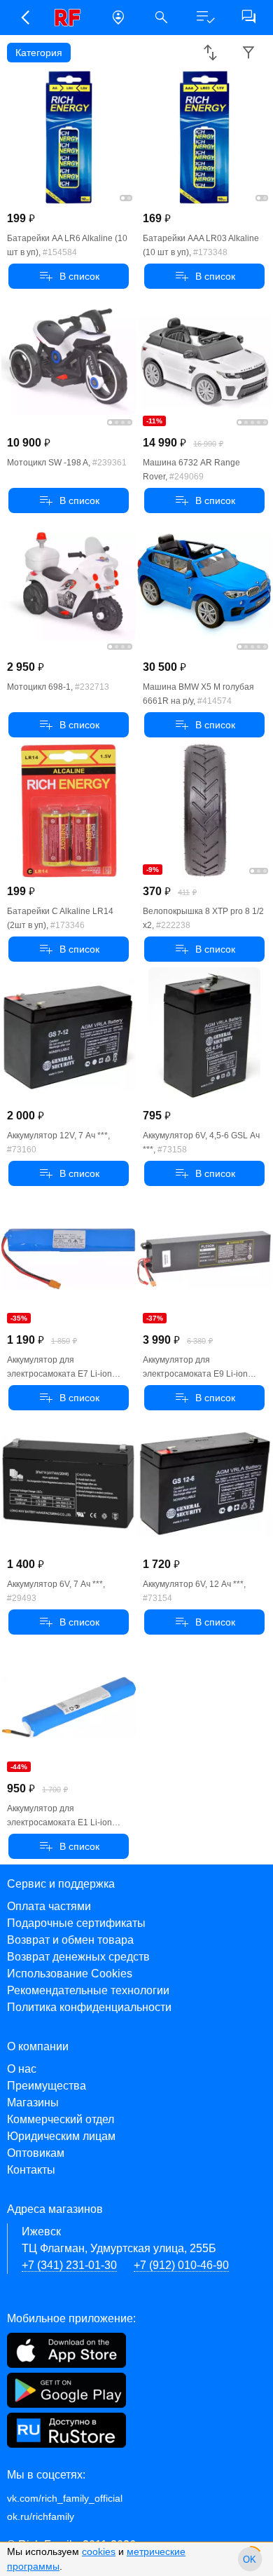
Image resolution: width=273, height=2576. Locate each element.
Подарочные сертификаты (76, 1923)
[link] (71, 18)
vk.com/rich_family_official (65, 2498)
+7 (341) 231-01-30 (69, 2265)
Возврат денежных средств (78, 1957)
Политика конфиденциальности (89, 2007)
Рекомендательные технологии (88, 1990)
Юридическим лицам (61, 2136)
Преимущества (47, 2086)
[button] (24, 18)
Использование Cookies (70, 1974)
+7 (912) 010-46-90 (181, 2265)
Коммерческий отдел (61, 2119)
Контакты (31, 2170)
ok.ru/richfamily (41, 2516)
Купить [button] (69, 276)
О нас (22, 2069)
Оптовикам (36, 2153)
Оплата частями (49, 1906)
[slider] (250, 2559)
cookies (99, 2551)
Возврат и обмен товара (70, 1940)
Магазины (33, 2103)
